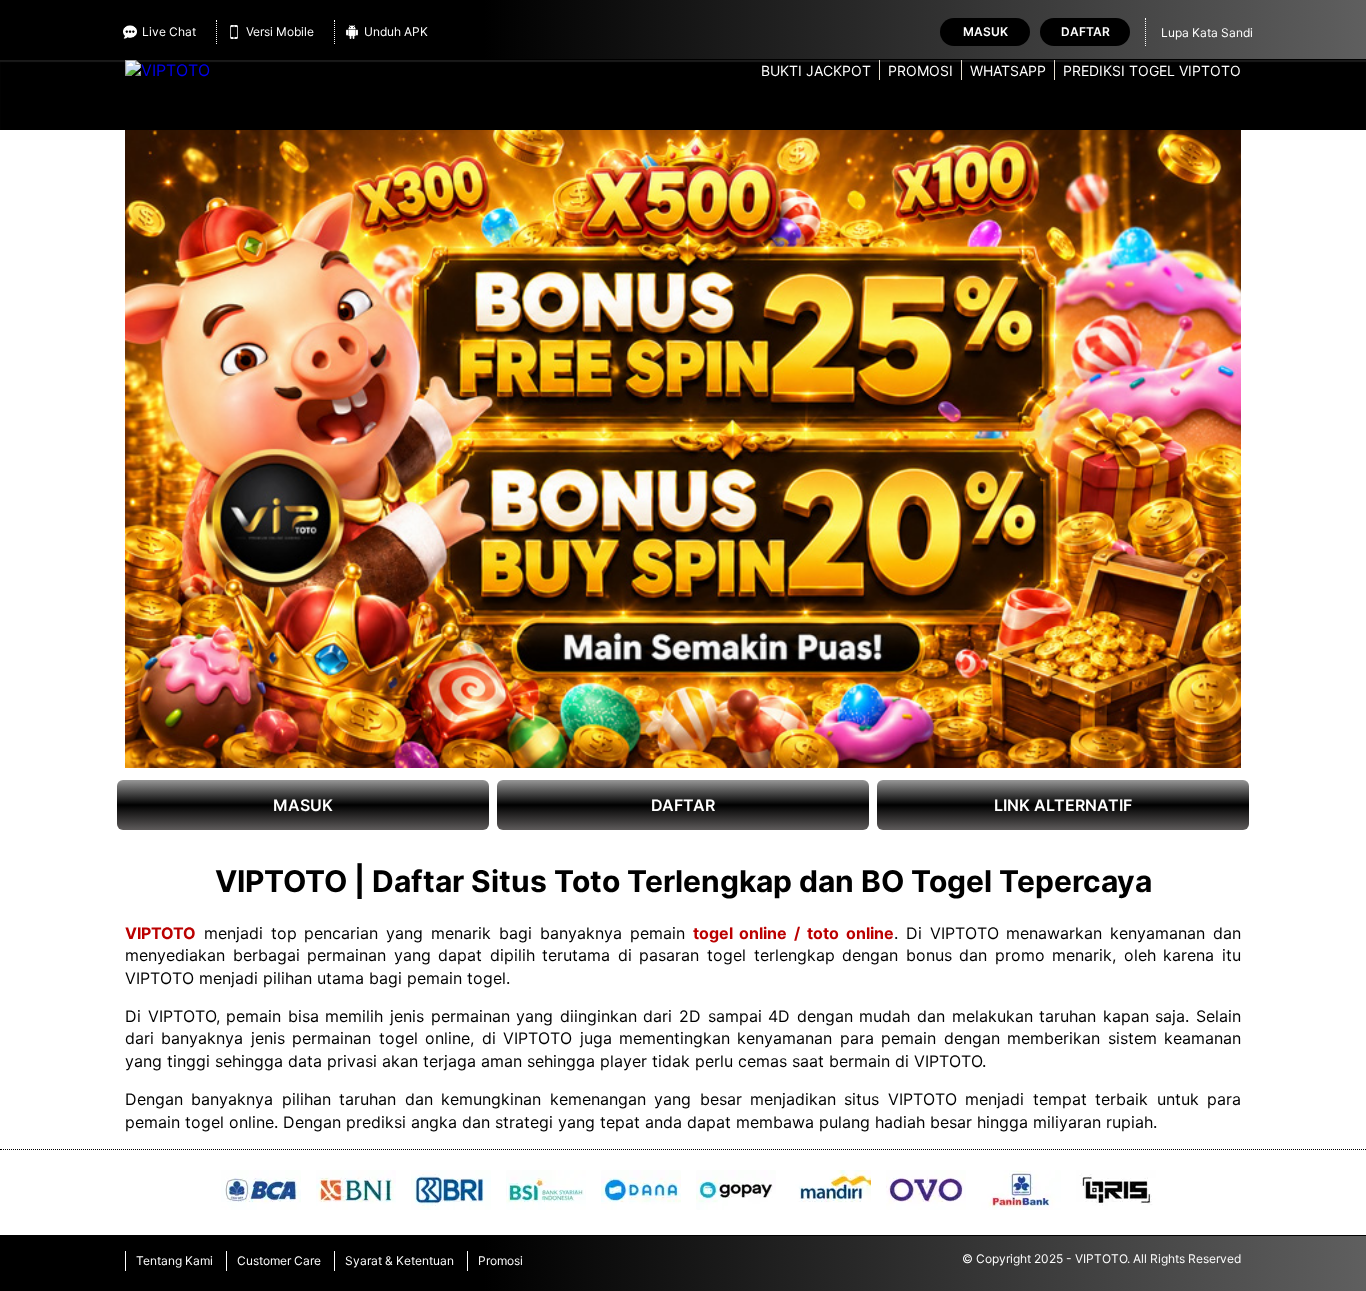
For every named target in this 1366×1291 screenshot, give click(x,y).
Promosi (920, 70)
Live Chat (169, 31)
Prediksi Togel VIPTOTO (1152, 70)
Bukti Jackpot (816, 70)
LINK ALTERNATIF (1063, 805)
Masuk (985, 31)
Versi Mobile (280, 31)
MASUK (303, 805)
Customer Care (279, 1260)
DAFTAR (683, 805)
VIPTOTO (160, 933)
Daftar (1085, 31)
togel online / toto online (793, 933)
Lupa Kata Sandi (1207, 32)
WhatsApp (1008, 70)
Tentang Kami (174, 1260)
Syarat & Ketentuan (399, 1260)
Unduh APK (396, 31)
